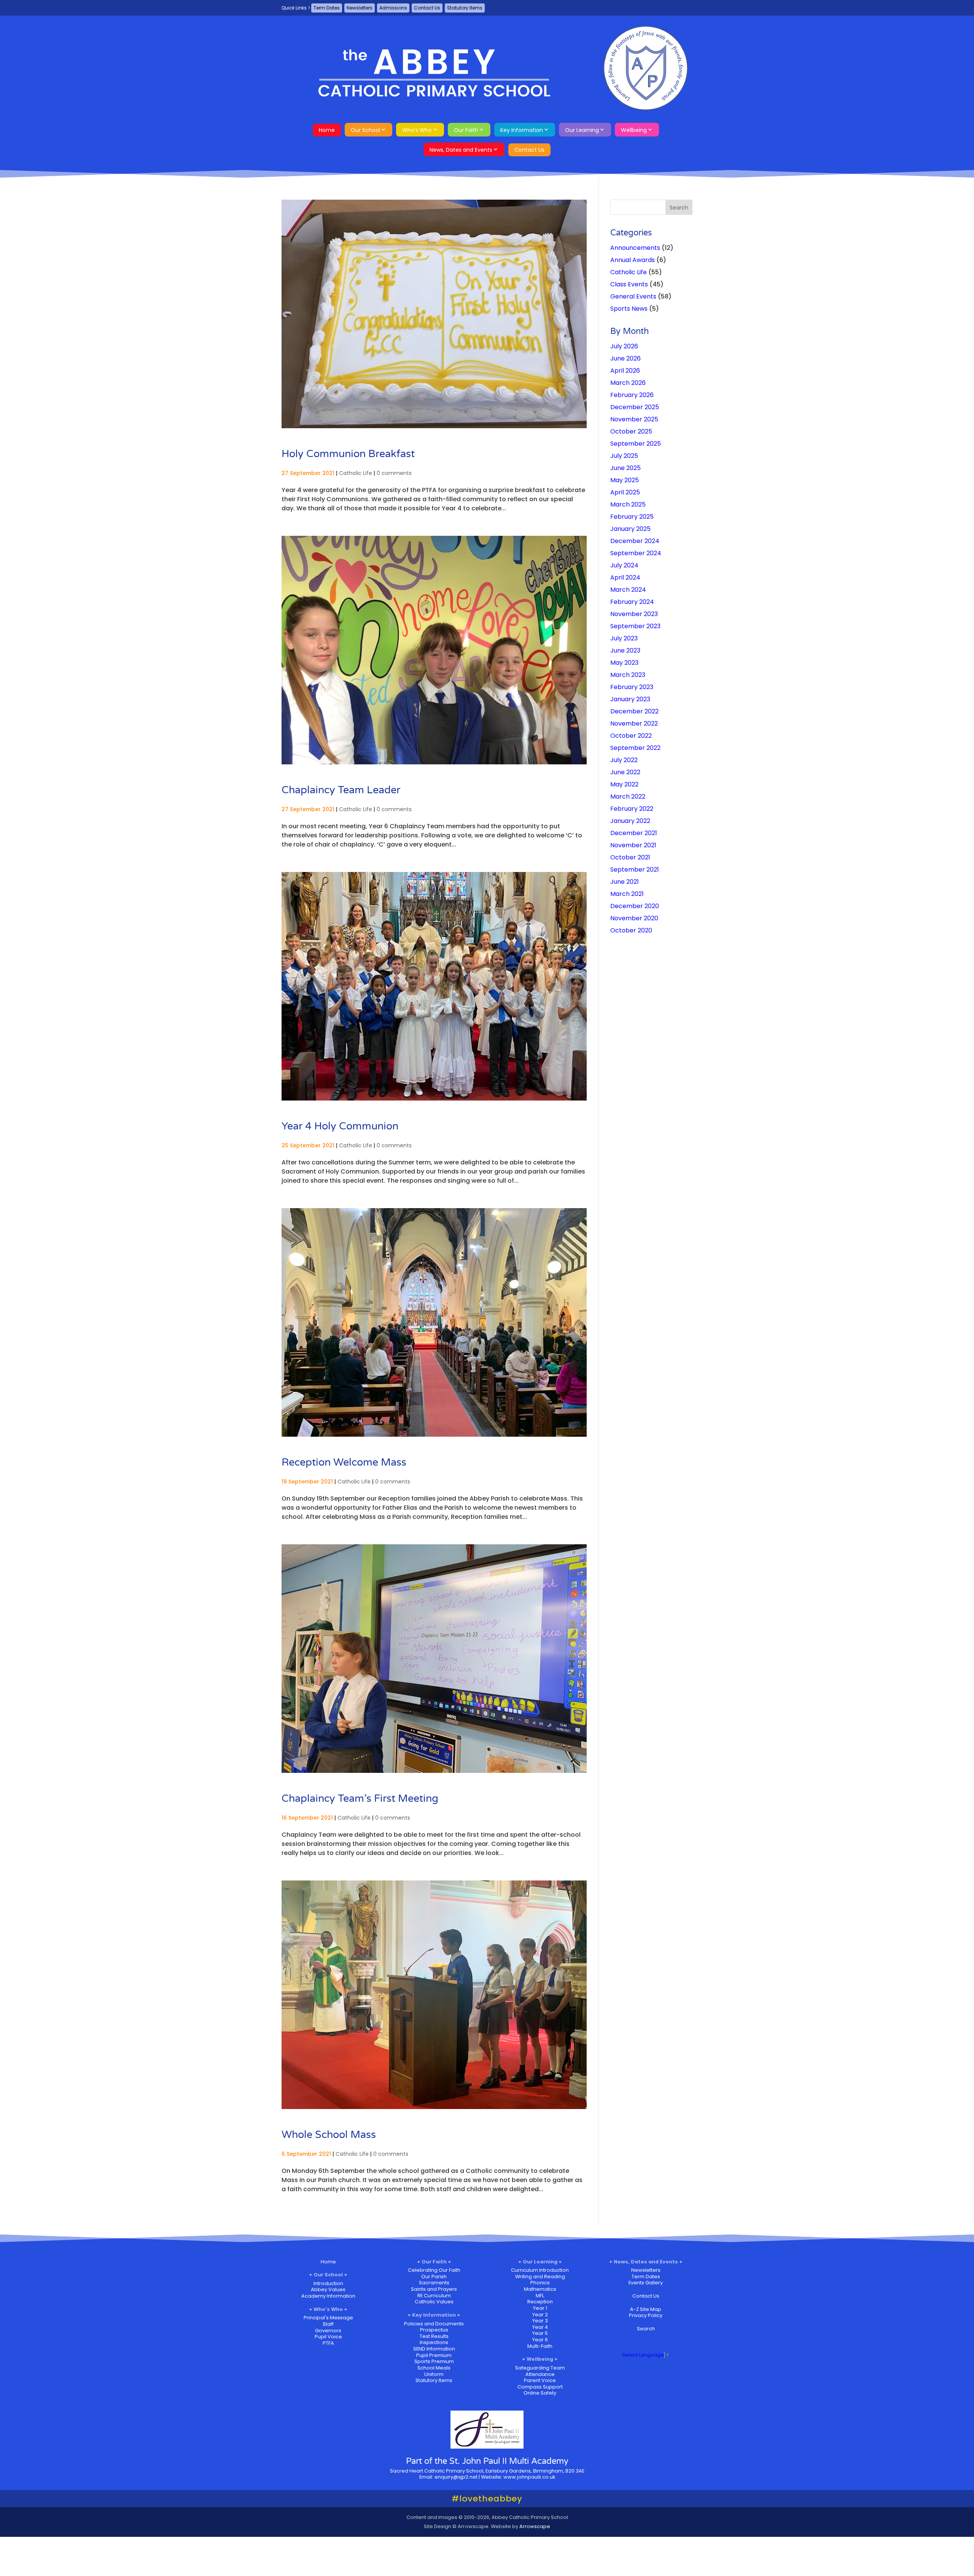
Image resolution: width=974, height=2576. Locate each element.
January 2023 (630, 699)
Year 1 (540, 2308)
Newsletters (360, 8)
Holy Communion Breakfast (348, 454)
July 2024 (624, 565)
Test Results (434, 2336)
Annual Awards (633, 260)
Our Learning (582, 130)
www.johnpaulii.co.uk (529, 2477)
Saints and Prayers (434, 2289)
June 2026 (625, 358)
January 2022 (630, 821)
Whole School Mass (329, 2135)
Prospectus (434, 2330)
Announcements (635, 248)
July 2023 (624, 638)
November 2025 (634, 419)
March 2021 (627, 894)
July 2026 (624, 346)
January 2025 (630, 529)
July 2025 (624, 456)
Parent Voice (540, 2380)
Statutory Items (465, 8)
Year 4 (540, 2327)
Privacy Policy (646, 2315)
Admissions (393, 8)
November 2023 (634, 614)
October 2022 (631, 736)
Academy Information (328, 2296)
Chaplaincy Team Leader (341, 790)
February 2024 (632, 602)
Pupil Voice (328, 2337)
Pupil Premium (434, 2355)
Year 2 (540, 2315)
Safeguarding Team (540, 2368)
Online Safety (540, 2393)
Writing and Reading (540, 2277)
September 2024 (636, 553)
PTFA (328, 2343)
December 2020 (635, 906)
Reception (540, 2302)
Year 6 (540, 2340)
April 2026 (625, 371)
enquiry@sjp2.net (456, 2477)
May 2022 (624, 784)
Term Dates (327, 8)
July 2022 (624, 760)
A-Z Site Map (646, 2309)
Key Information (522, 130)
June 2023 (625, 650)
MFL (540, 2296)
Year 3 (540, 2321)
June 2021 (625, 882)
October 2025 (631, 431)
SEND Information (434, 2349)
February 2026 (632, 395)
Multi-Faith (540, 2346)
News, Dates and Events (461, 150)
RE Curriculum (434, 2296)
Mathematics (540, 2289)
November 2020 (634, 918)
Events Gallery (646, 2283)
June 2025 (625, 468)
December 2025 (635, 407)
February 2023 (632, 687)
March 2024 (628, 590)
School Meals (434, 2368)
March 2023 (628, 675)
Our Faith (466, 130)
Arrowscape (535, 2526)
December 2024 (635, 541)
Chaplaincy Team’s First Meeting (360, 1799)
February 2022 (632, 809)
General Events (633, 296)
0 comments (394, 473)
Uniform (434, 2374)
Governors (328, 2331)
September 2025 (636, 444)
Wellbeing (634, 130)
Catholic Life (356, 473)
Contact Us (427, 8)
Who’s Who (417, 130)
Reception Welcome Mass (344, 1462)
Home (327, 130)
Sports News (629, 309)
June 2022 (625, 772)
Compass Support (540, 2387)
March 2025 (628, 504)
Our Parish (434, 2277)
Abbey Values (328, 2289)
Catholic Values (434, 2302)
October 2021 (630, 857)
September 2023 (635, 626)
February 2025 (632, 517)
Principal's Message (328, 2318)
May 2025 (625, 480)
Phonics (540, 2283)
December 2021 (634, 833)
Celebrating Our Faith (434, 2270)
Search (646, 2329)
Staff (328, 2324)
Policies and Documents (434, 2324)
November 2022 (634, 723)
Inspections (434, 2342)
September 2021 (635, 870)
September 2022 (635, 748)
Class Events (629, 284)
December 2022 (634, 711)
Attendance (540, 2374)
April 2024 (625, 577)
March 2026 (628, 383)
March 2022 (628, 796)
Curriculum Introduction (540, 2270)
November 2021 (633, 845)
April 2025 (625, 492)
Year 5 (540, 2333)
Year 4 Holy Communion (340, 1126)
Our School (365, 130)
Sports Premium (434, 2361)
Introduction (328, 2283)
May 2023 (624, 663)
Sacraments (434, 2283)
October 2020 (631, 930)
